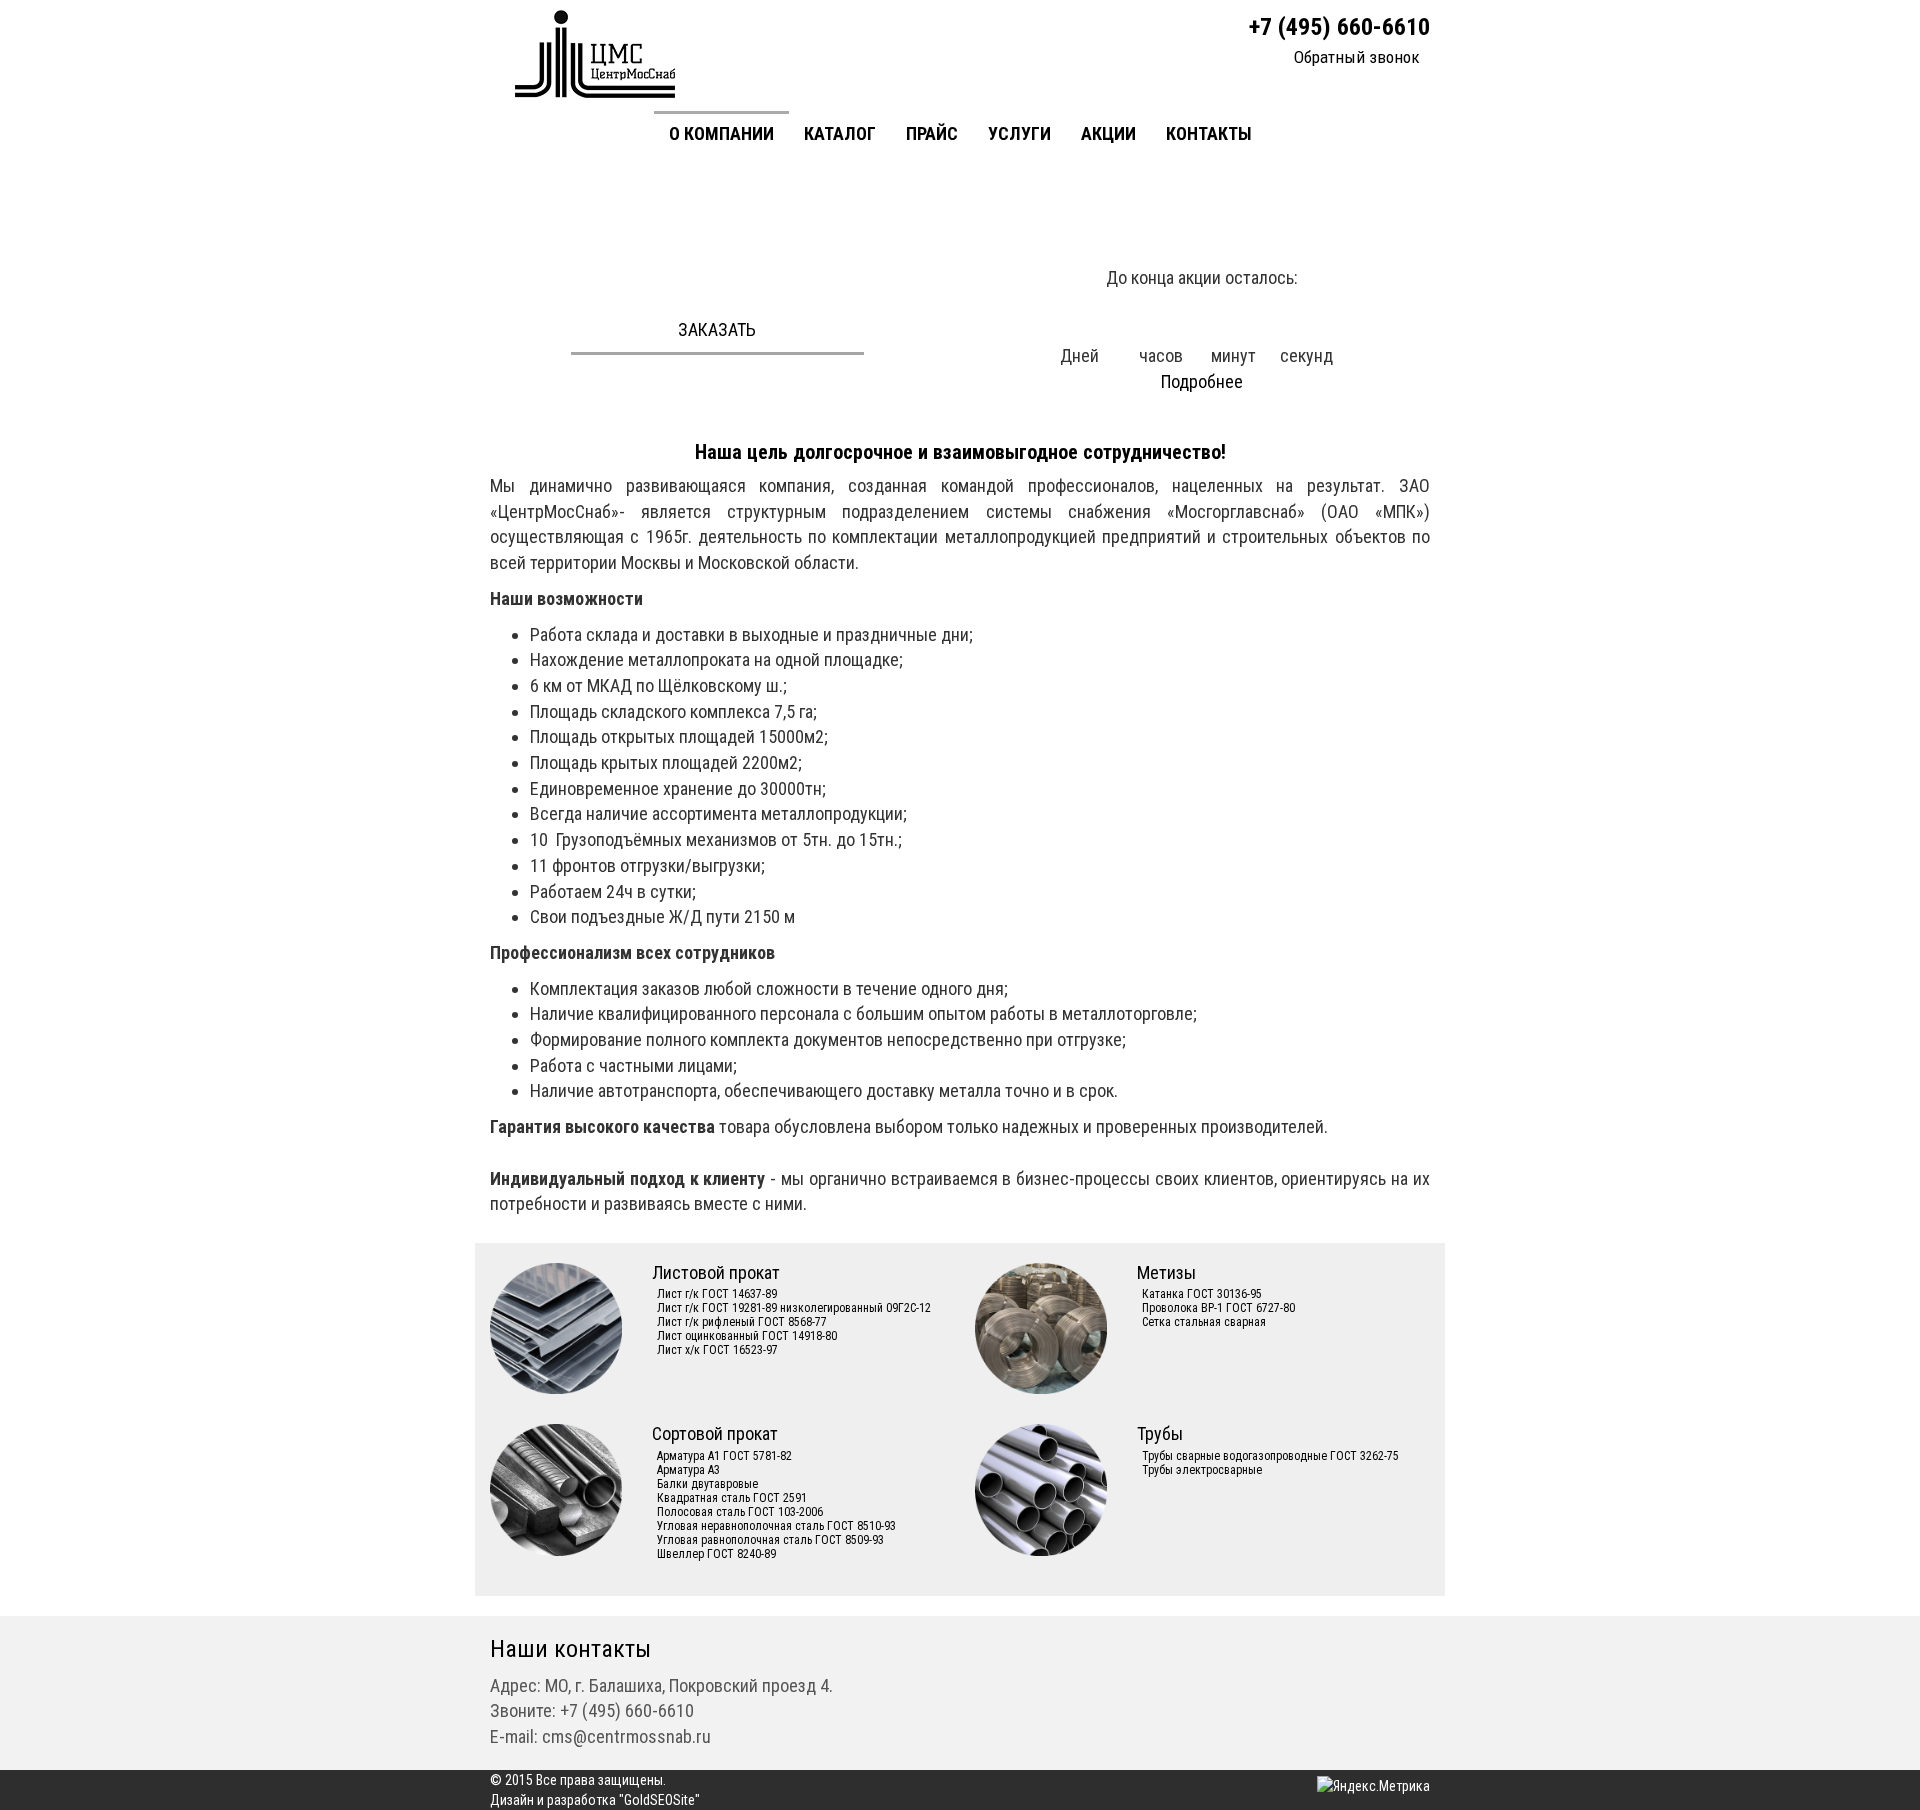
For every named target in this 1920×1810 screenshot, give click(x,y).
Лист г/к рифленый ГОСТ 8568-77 (742, 1322)
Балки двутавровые (707, 1484)
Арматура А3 (688, 1470)
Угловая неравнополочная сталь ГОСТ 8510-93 (776, 1526)
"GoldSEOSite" (659, 1800)
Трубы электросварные (1202, 1470)
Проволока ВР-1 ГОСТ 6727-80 (1218, 1308)
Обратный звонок (1357, 57)
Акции (1108, 133)
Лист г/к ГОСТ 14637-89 (717, 1294)
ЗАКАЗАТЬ (717, 329)
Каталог (840, 133)
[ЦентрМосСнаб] (596, 53)
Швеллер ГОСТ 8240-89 (716, 1554)
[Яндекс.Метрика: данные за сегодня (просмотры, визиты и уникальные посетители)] (1373, 1786)
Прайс (932, 133)
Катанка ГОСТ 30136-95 (1202, 1294)
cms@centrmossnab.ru (626, 1736)
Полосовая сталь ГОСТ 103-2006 (740, 1512)
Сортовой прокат (715, 1433)
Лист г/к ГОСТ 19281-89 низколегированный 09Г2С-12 (794, 1308)
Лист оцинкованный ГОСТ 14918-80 (747, 1336)
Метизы (1166, 1272)
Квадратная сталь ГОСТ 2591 (732, 1498)
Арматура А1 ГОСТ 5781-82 (724, 1456)
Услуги (1019, 133)
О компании (721, 133)
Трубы (1160, 1433)
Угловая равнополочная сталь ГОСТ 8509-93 (770, 1540)
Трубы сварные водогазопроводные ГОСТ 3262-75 (1270, 1456)
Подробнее (1202, 381)
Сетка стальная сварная (1204, 1322)
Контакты (1209, 133)
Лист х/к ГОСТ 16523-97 (717, 1350)
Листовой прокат (716, 1272)
